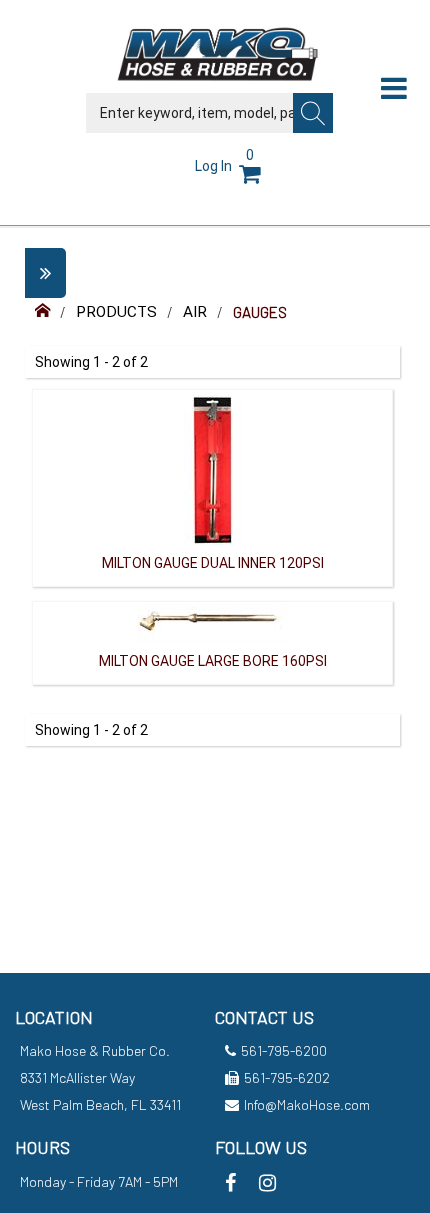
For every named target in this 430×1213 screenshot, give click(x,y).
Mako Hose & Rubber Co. (95, 1050)
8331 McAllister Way (77, 1077)
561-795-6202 (287, 1077)
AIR (195, 312)
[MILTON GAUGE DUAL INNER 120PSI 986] (213, 468)
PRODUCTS (116, 312)
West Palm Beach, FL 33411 (100, 1104)
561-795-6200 (284, 1050)
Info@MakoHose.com (307, 1104)
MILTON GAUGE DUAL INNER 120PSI (213, 563)
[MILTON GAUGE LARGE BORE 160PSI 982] (213, 623)
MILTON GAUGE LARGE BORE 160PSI (213, 661)
